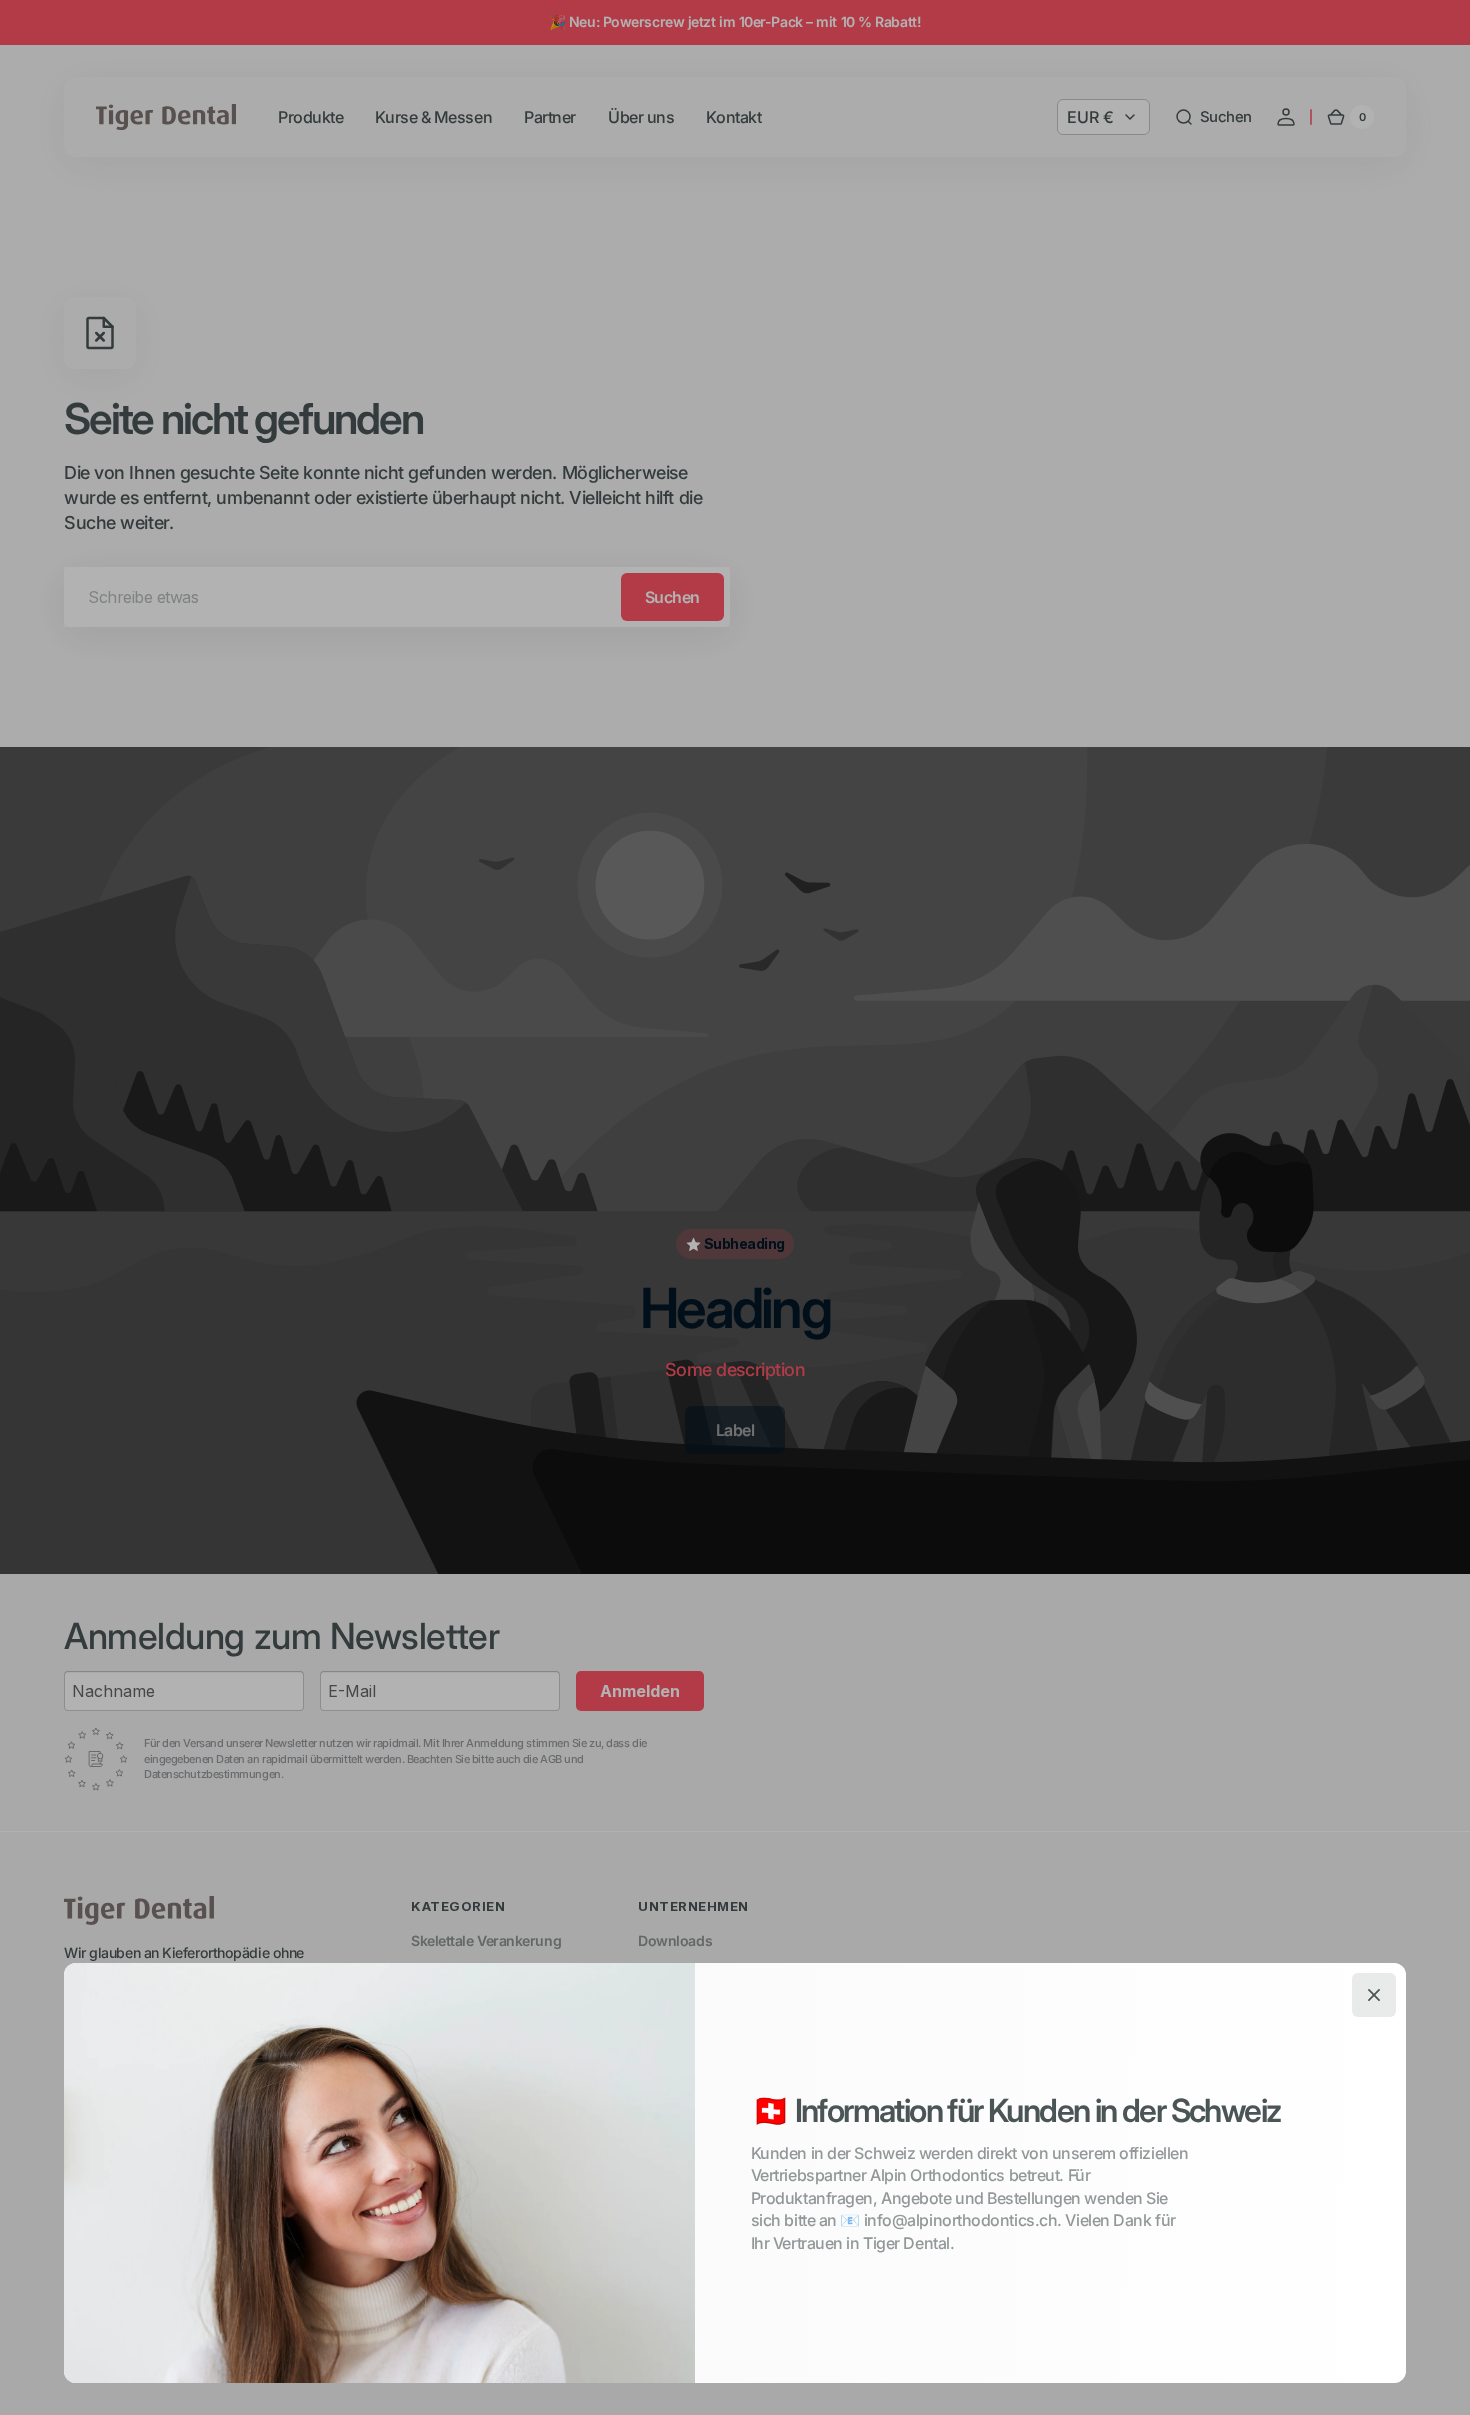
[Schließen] (1374, 1995)
